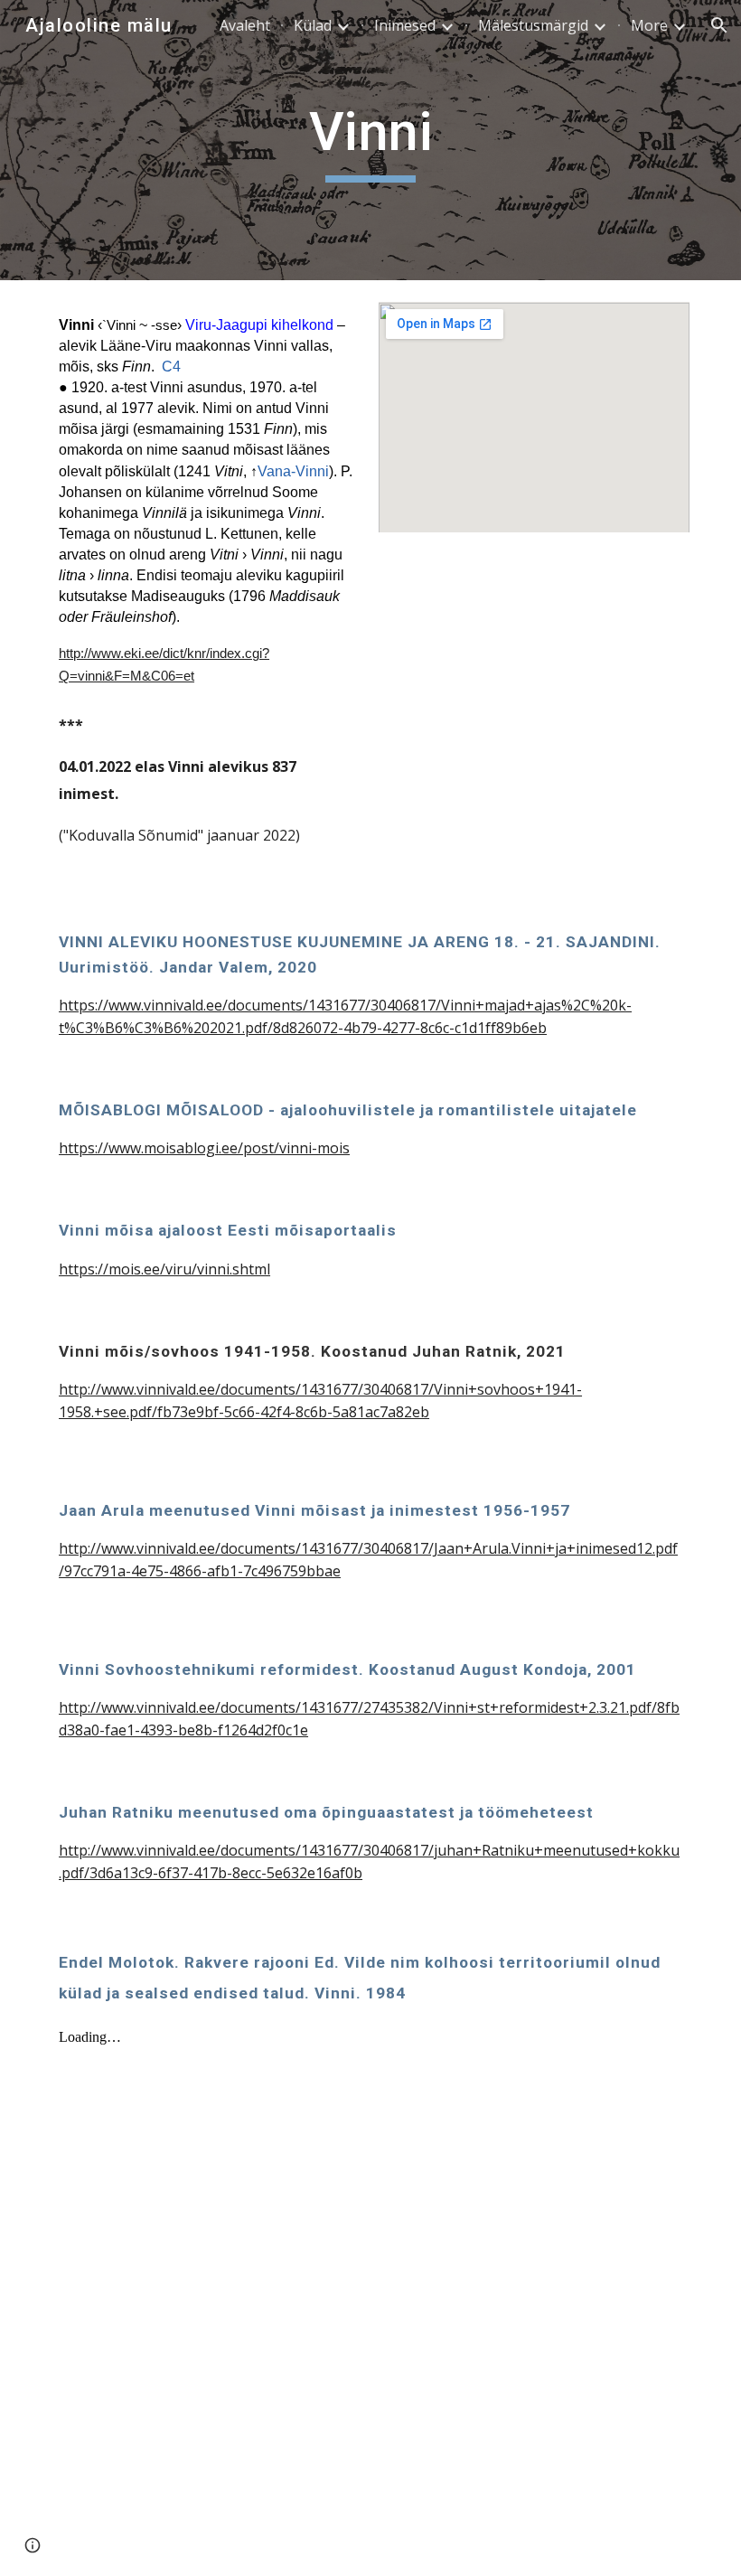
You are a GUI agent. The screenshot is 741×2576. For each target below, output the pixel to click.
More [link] (649, 25)
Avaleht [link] (245, 25)
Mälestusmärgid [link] (533, 25)
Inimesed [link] (405, 25)
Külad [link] (313, 25)
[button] (719, 25)
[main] (371, 140)
